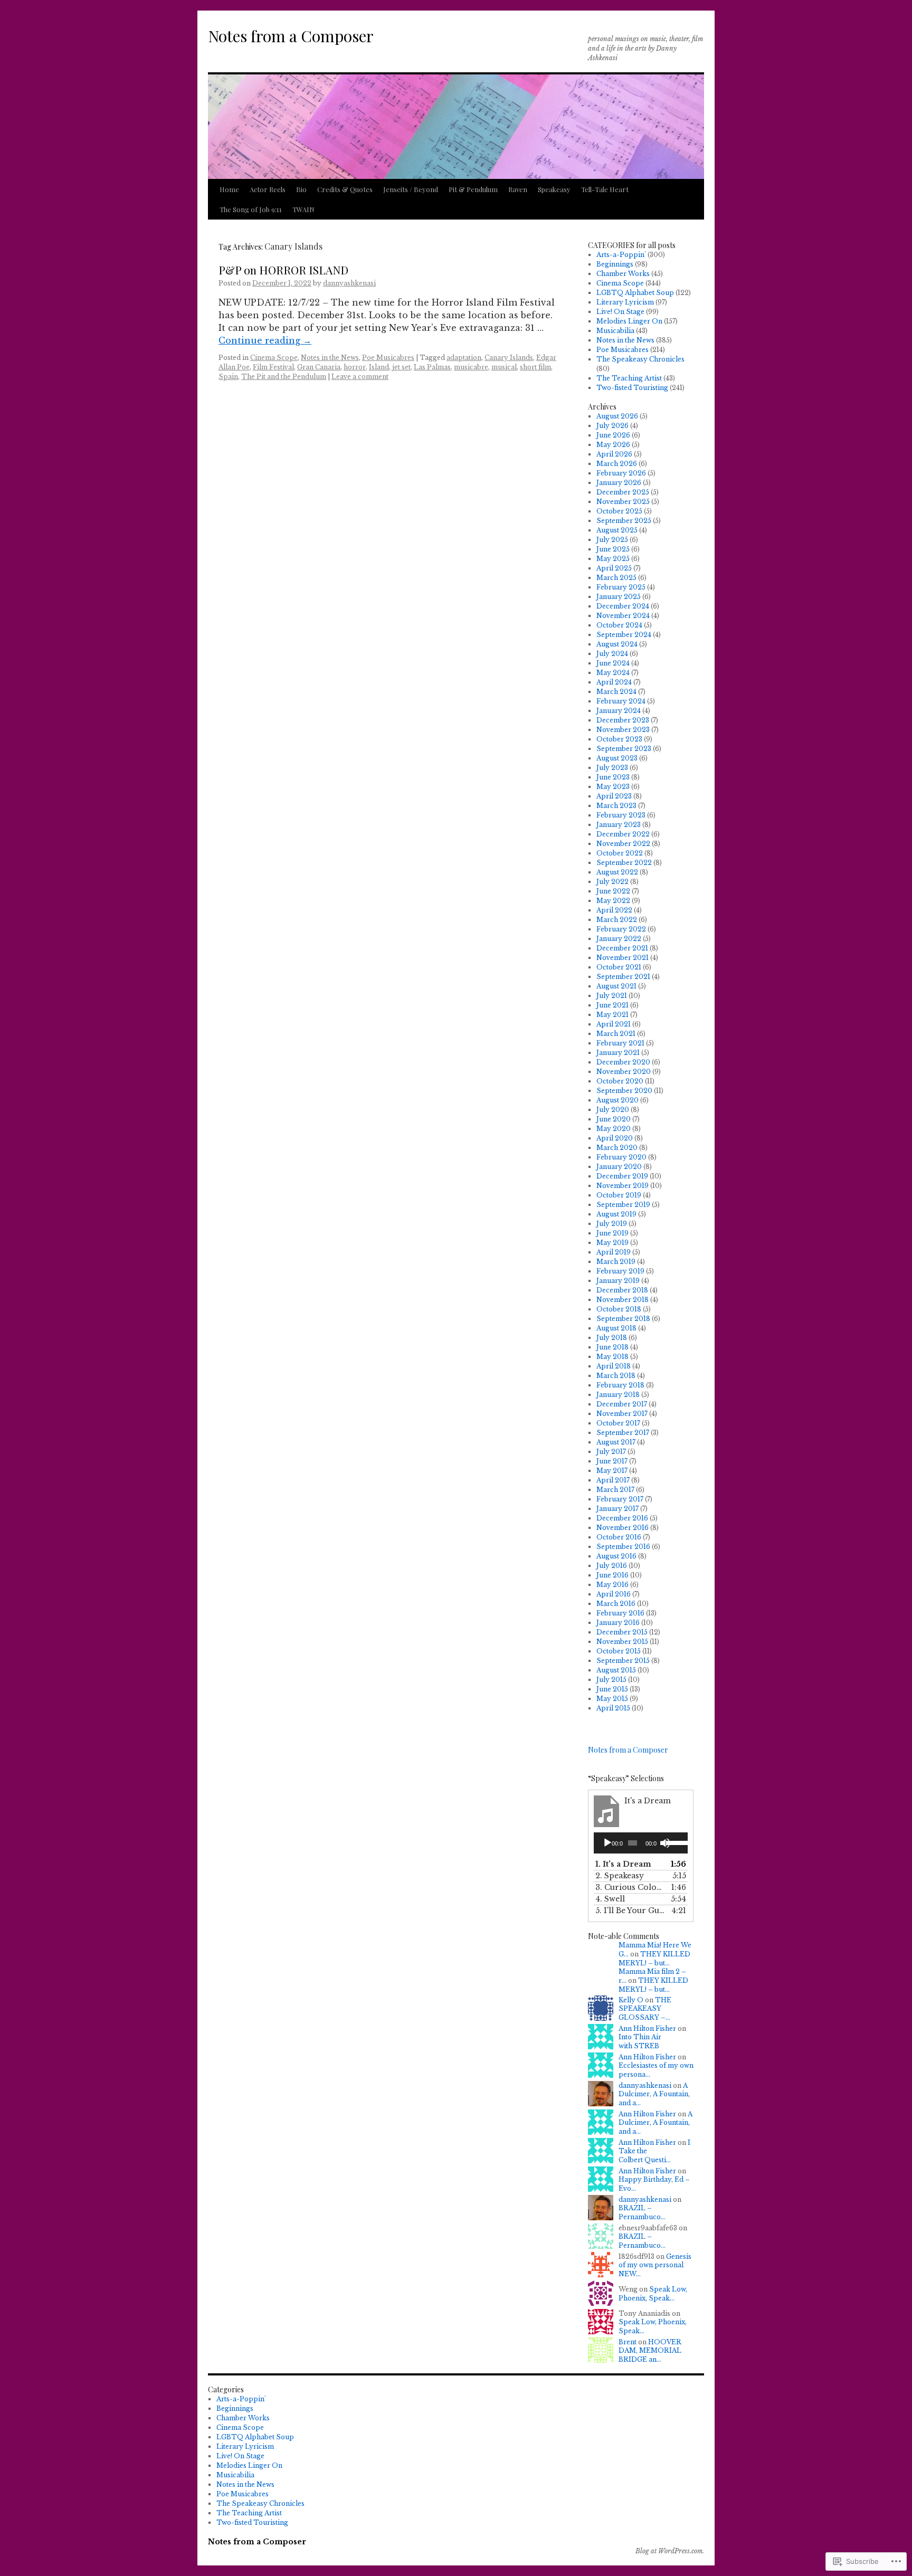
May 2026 (613, 445)
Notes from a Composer (291, 36)
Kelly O (631, 2000)
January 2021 (618, 1053)
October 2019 (619, 1195)
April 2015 (613, 1708)
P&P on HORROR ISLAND (283, 270)
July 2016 (612, 1566)
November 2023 (623, 730)
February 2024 (621, 701)
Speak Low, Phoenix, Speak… (653, 2294)
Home (229, 189)
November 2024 (623, 616)
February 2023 (621, 815)
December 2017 (622, 1404)
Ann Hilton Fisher (647, 2028)
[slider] (674, 1842)
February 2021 (620, 1043)
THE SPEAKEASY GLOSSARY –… (645, 2009)
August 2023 (617, 758)
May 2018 (612, 1357)
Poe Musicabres (388, 358)
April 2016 (614, 1594)
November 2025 (623, 502)
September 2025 (624, 521)
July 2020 (613, 1110)
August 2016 (616, 1556)
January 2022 (619, 939)
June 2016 (612, 1575)
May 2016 (612, 1585)
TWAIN (303, 209)
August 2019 (616, 1214)
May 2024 (613, 673)
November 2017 (622, 1414)
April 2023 (614, 796)
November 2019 (623, 1186)
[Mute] (665, 1843)
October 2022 (620, 853)
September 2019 (623, 1205)
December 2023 (623, 720)
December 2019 (622, 1176)
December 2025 (623, 492)
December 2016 (622, 1518)
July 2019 (612, 1224)
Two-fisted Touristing (632, 388)
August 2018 (616, 1328)
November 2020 (624, 1072)
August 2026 (617, 416)
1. (623, 1864)
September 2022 (624, 863)
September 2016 (623, 1547)
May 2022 (613, 901)
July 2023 (612, 768)
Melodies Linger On (629, 321)
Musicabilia (615, 331)
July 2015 (611, 1680)
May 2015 (612, 1699)
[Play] (607, 1843)
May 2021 (612, 1015)
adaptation (464, 358)
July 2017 (611, 1452)
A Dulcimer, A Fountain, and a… (654, 2094)
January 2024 (619, 711)
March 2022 (617, 920)
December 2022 (623, 834)
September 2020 (624, 1091)
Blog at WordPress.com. (670, 2551)
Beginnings (615, 264)
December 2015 (622, 1632)
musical (504, 367)
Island (379, 367)
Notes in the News (330, 358)
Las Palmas (432, 367)
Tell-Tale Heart (605, 189)
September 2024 (624, 635)
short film (535, 367)
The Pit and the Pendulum (284, 377)
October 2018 (619, 1309)
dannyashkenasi (349, 283)
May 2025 (613, 559)
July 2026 (612, 426)
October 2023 (619, 739)
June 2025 (613, 549)
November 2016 (623, 1528)
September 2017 (623, 1433)
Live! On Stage (620, 312)
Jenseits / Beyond (411, 189)
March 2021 (616, 1034)
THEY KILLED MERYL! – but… (654, 1959)
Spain (228, 377)
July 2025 (612, 540)
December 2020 (623, 1062)
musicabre (471, 367)
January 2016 (618, 1623)
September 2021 (623, 977)
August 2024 (617, 644)
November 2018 (623, 1300)
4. (610, 1899)
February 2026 (621, 473)
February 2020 (621, 1157)
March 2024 (616, 692)
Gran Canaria (319, 367)
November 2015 (622, 1642)
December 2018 (622, 1290)
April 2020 (615, 1138)
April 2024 (614, 682)
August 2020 (617, 1100)
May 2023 (613, 787)
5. (630, 1910)
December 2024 (623, 606)
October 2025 (619, 511)
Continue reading (265, 340)
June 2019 (612, 1233)
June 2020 (614, 1119)
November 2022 (623, 844)
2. (620, 1876)
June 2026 (613, 435)
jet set (401, 367)
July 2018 (612, 1338)
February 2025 (621, 587)
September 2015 (623, 1661)
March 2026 (617, 464)
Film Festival (273, 367)
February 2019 (620, 1271)
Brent (628, 2342)
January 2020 (619, 1167)
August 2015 (616, 1670)
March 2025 (616, 578)
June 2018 (612, 1347)
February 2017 (620, 1499)
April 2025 (614, 568)
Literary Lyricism (625, 302)
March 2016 (616, 1604)
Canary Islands (509, 358)
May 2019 (612, 1243)
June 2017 (612, 1461)
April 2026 (614, 454)
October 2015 (619, 1651)
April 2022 (614, 910)
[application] (641, 1843)
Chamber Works (623, 274)
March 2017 (615, 1490)
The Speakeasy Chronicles (640, 359)
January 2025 (619, 597)
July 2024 (612, 654)
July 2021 (612, 996)
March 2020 (617, 1148)
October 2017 (618, 1423)
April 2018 (614, 1366)
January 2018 (618, 1395)
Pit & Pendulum (473, 189)
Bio (301, 189)
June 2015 (612, 1689)
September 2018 (623, 1319)
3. (630, 1887)
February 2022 (621, 929)
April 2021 (614, 1024)
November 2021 (623, 958)
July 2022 (612, 882)
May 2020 (614, 1129)
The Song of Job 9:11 (251, 209)
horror (355, 367)
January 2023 (619, 825)
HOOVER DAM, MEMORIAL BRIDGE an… (650, 2351)
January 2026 (619, 483)
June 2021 (612, 1005)
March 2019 (616, 1262)
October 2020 (620, 1081)
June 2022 (613, 891)
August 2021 (616, 986)
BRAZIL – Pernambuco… (642, 2212)
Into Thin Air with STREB (640, 2041)
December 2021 (622, 948)
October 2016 (619, 1537)
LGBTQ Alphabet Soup (635, 293)
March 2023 (616, 806)
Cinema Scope (274, 358)
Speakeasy (554, 189)
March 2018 (616, 1376)
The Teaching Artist (629, 378)
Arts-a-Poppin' (621, 255)
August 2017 (616, 1442)
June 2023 (613, 777)
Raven (518, 189)
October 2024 (619, 625)
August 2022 (617, 872)
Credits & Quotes (345, 189)
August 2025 (617, 530)
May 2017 (612, 1471)
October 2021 (619, 967)
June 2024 (613, 663)
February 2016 (620, 1613)
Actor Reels (268, 189)
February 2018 (620, 1385)
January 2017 (617, 1509)
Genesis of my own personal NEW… (655, 2265)
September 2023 (624, 749)
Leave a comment (360, 377)
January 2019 (618, 1281)
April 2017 (613, 1480)
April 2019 (614, 1252)
